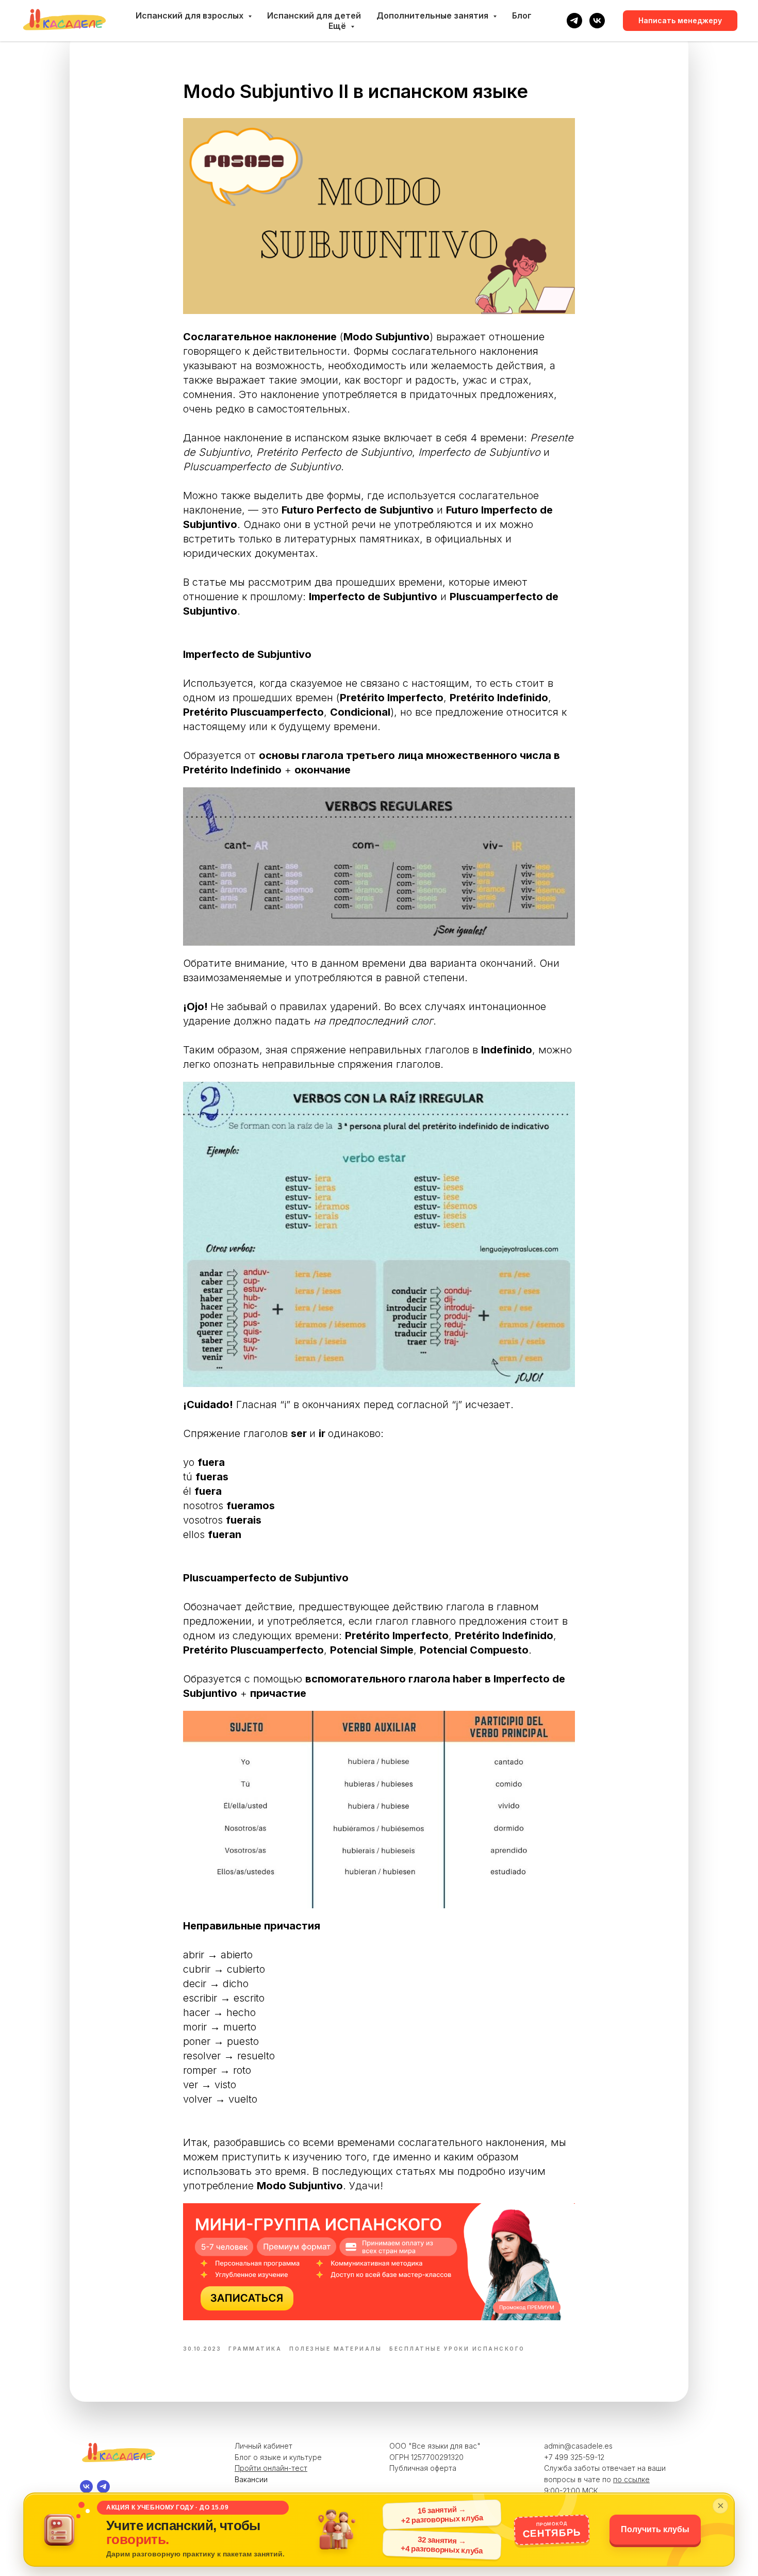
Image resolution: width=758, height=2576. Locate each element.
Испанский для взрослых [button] (191, 15)
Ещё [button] (338, 26)
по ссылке (631, 2479)
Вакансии (251, 2479)
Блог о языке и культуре (278, 2457)
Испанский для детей (314, 15)
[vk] (597, 21)
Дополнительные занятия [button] (433, 15)
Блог (522, 15)
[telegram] (574, 21)
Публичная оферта (423, 2468)
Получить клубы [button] (655, 2529)
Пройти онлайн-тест (271, 2468)
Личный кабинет (263, 2446)
